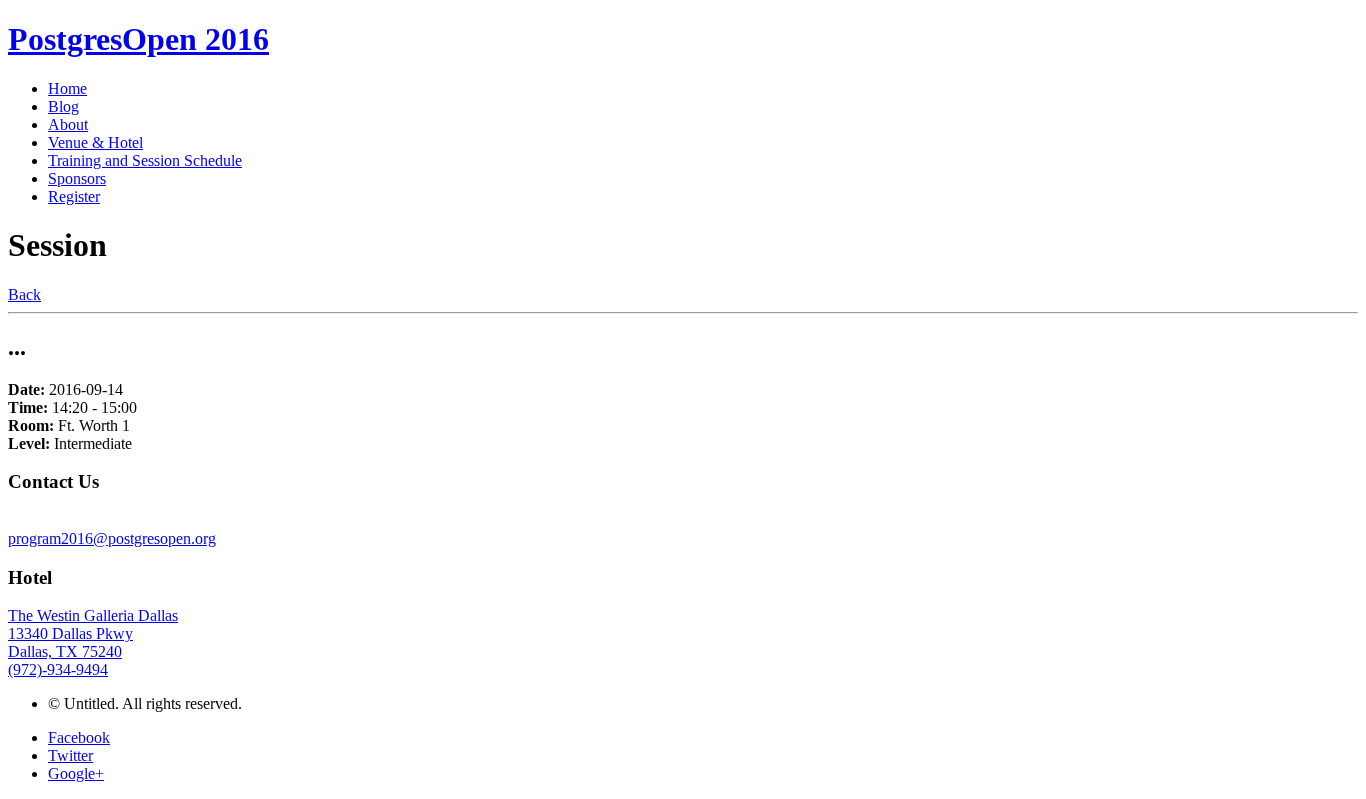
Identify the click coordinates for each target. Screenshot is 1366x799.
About (68, 124)
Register (74, 196)
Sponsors (77, 178)
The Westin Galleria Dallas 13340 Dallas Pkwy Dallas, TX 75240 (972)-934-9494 (93, 642)
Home (67, 88)
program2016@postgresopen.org (112, 538)
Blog (63, 106)
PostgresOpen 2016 (138, 39)
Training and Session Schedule (145, 160)
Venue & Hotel (95, 142)
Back (24, 294)
